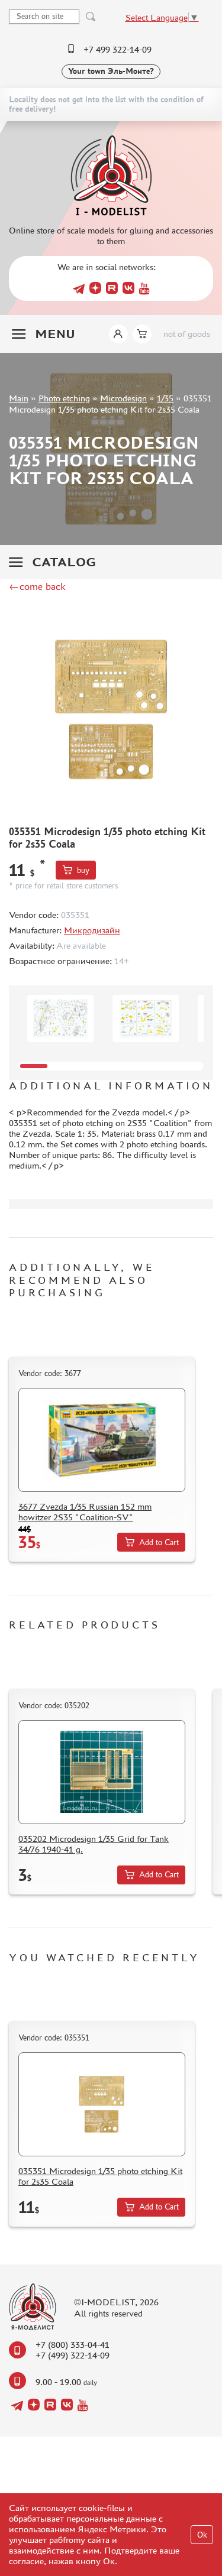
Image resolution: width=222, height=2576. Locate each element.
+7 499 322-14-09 (118, 49)
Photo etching (64, 398)
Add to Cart (159, 1542)
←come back (37, 586)
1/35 (165, 398)
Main (19, 398)
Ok (202, 2535)
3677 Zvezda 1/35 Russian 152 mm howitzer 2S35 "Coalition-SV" (85, 1512)
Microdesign (123, 398)
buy (83, 870)
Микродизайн (92, 930)
